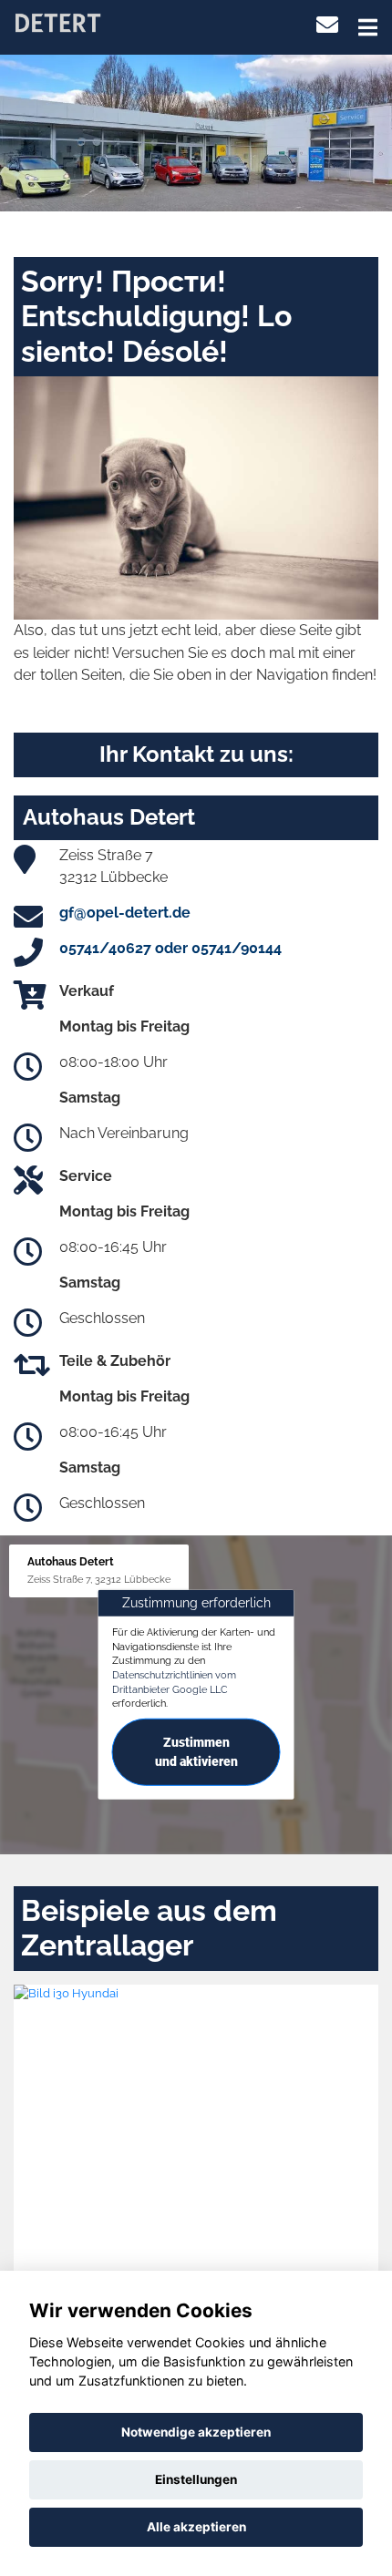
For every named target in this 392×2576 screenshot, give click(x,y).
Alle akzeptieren (196, 2527)
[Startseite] (57, 21)
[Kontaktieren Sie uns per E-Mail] (327, 25)
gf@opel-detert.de (125, 913)
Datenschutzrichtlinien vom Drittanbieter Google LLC (174, 1682)
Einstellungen (196, 2479)
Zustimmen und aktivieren (196, 1752)
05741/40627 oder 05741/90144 (170, 948)
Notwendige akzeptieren (196, 2432)
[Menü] (368, 27)
